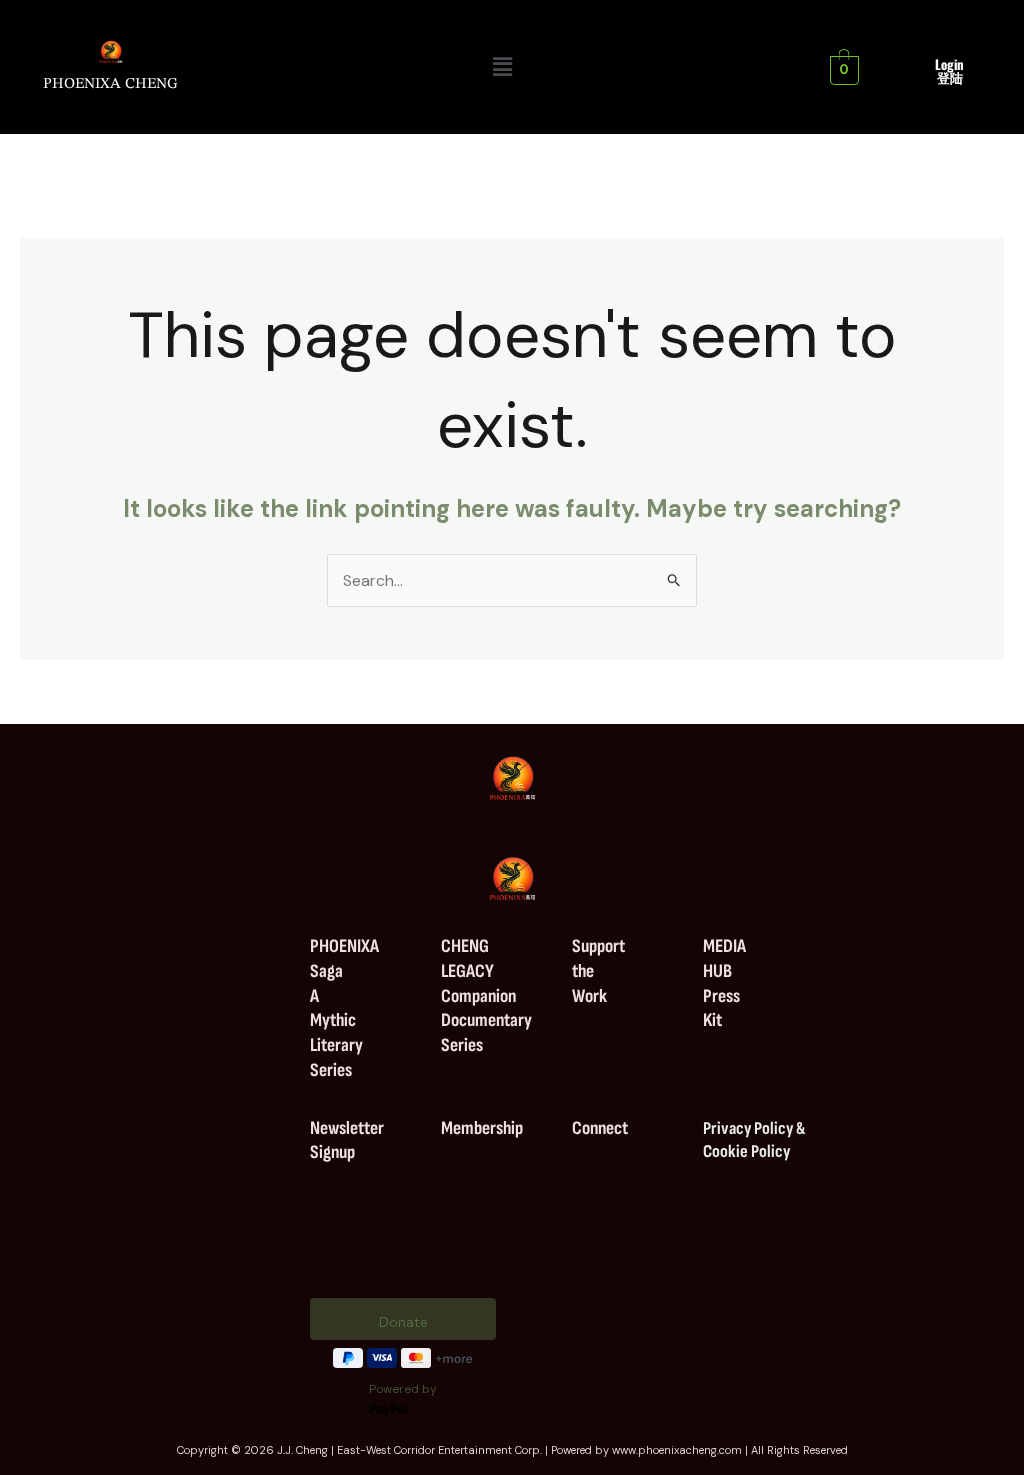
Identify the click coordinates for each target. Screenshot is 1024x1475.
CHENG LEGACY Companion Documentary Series (486, 996)
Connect (600, 1128)
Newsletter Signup (347, 1141)
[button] (503, 67)
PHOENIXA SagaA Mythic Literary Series (344, 1008)
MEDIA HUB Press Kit (724, 983)
